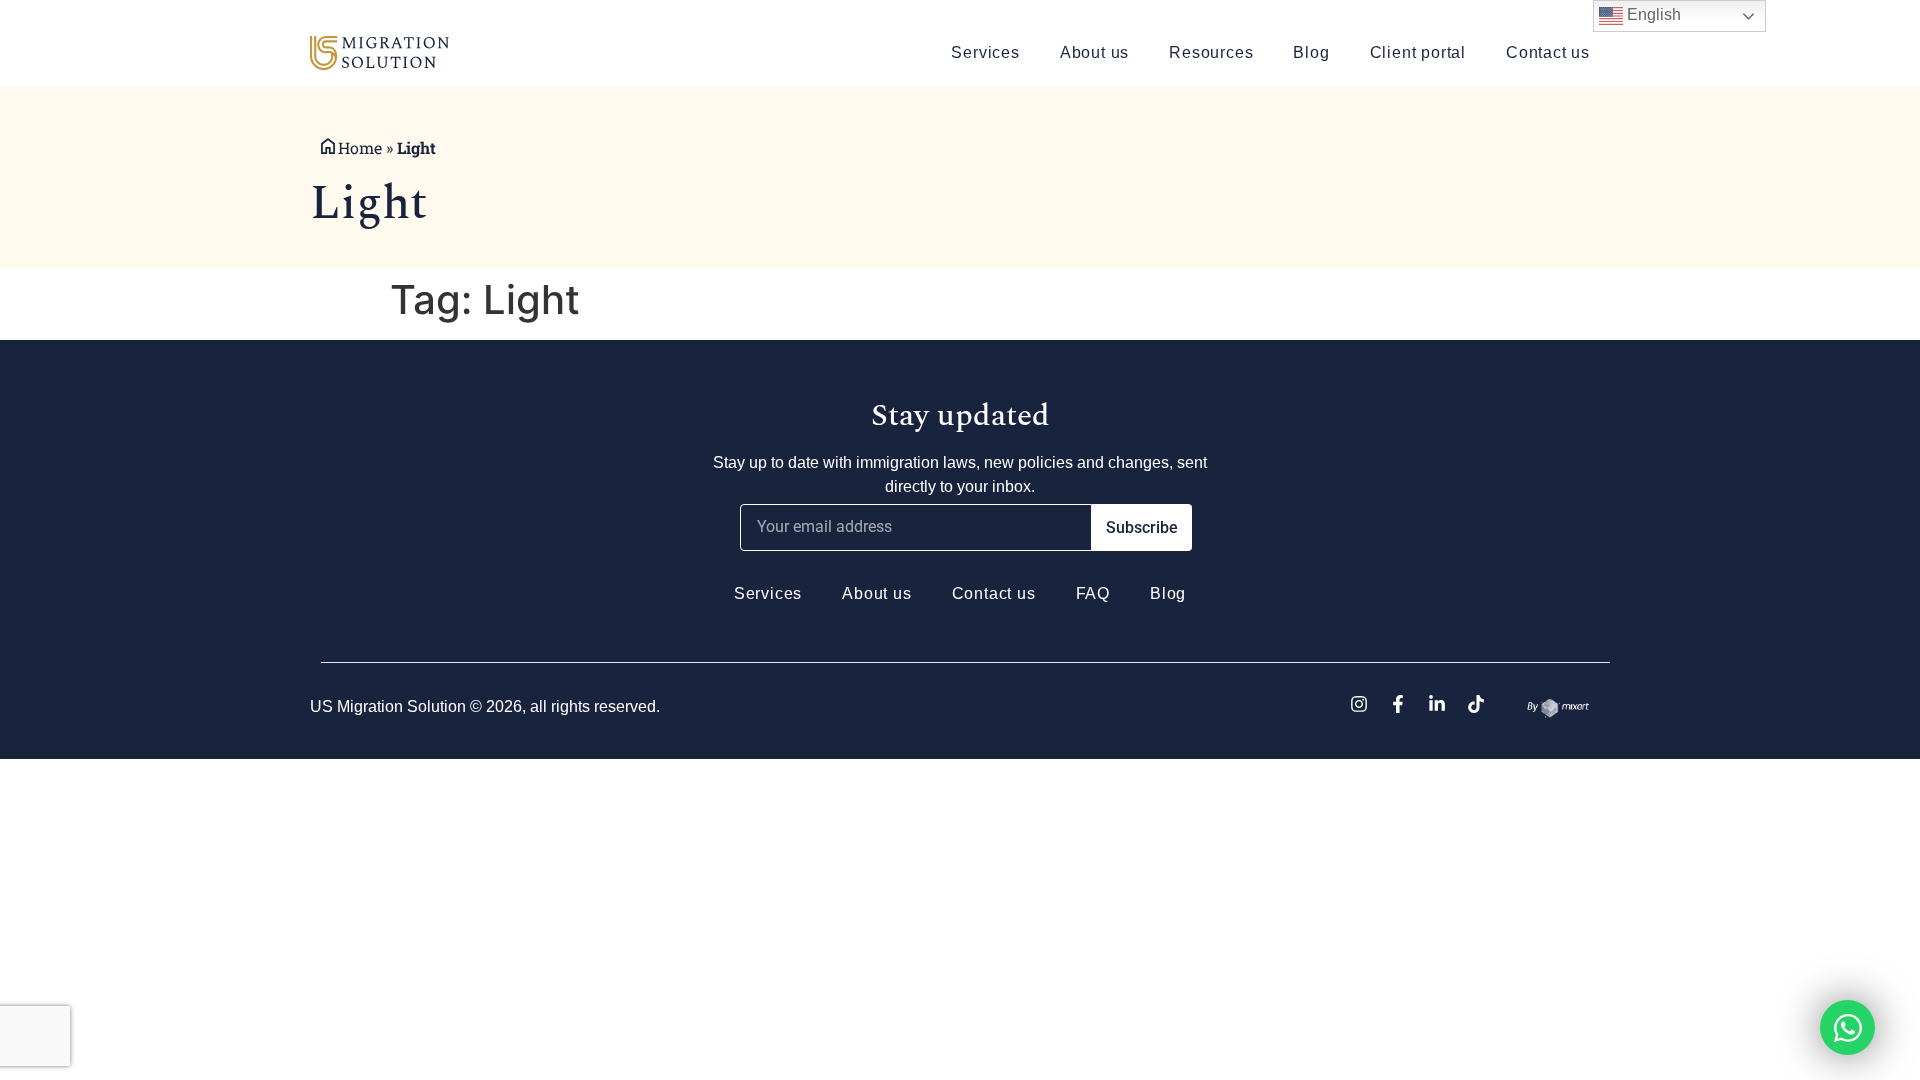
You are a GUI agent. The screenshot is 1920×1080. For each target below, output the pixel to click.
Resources (1211, 52)
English (1652, 14)
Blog (1311, 52)
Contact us (1548, 52)
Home (360, 147)
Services (985, 52)
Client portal (1418, 52)
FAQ (1093, 593)
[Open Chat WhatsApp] (1847, 1027)
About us (1094, 52)
